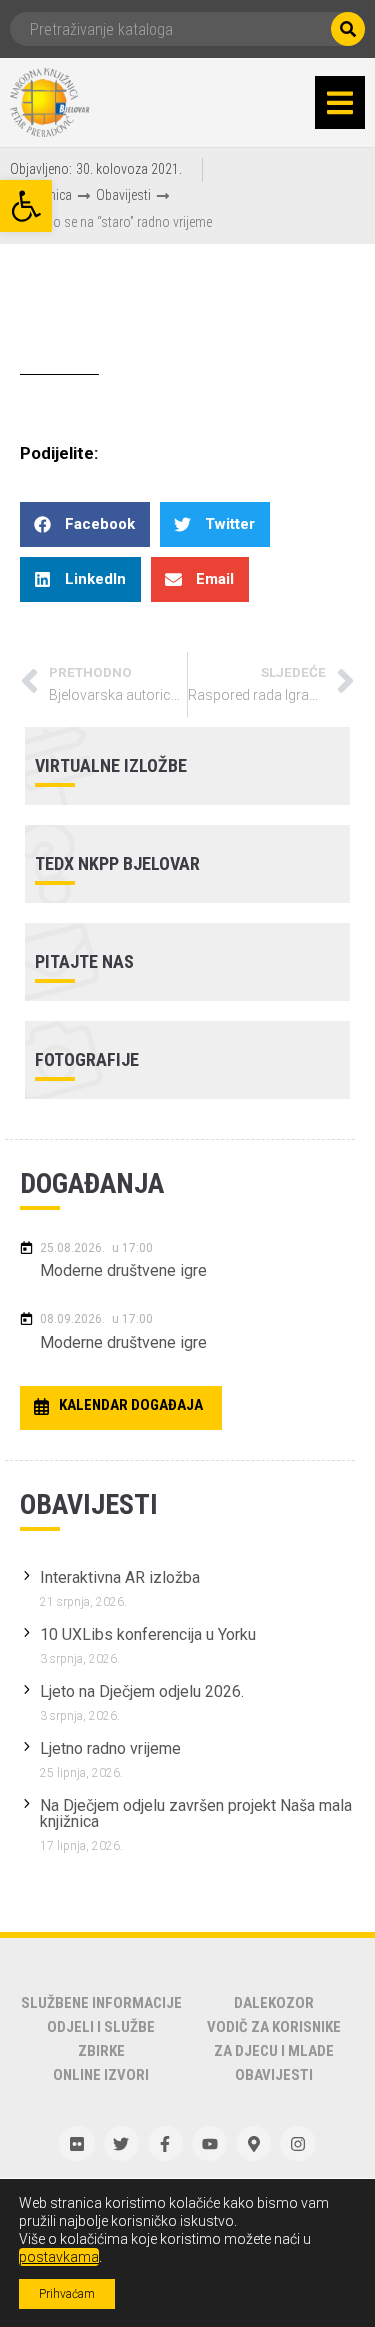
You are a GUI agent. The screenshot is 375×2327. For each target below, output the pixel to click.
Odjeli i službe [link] (101, 2027)
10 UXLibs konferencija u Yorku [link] (148, 1634)
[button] (340, 103)
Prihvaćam (67, 2294)
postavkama (59, 2257)
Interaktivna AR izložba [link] (120, 1577)
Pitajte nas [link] (84, 961)
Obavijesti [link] (123, 195)
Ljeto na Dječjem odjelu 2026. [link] (142, 1691)
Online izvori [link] (101, 2075)
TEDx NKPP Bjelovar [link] (117, 863)
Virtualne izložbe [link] (111, 765)
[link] (26, 206)
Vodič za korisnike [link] (274, 2027)
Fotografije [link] (87, 1059)
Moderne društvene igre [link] (123, 1270)
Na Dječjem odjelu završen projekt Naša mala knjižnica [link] (196, 1813)
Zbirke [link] (101, 2051)
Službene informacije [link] (101, 2003)
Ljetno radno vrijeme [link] (110, 1748)
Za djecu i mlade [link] (274, 2051)
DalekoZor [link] (274, 2003)
